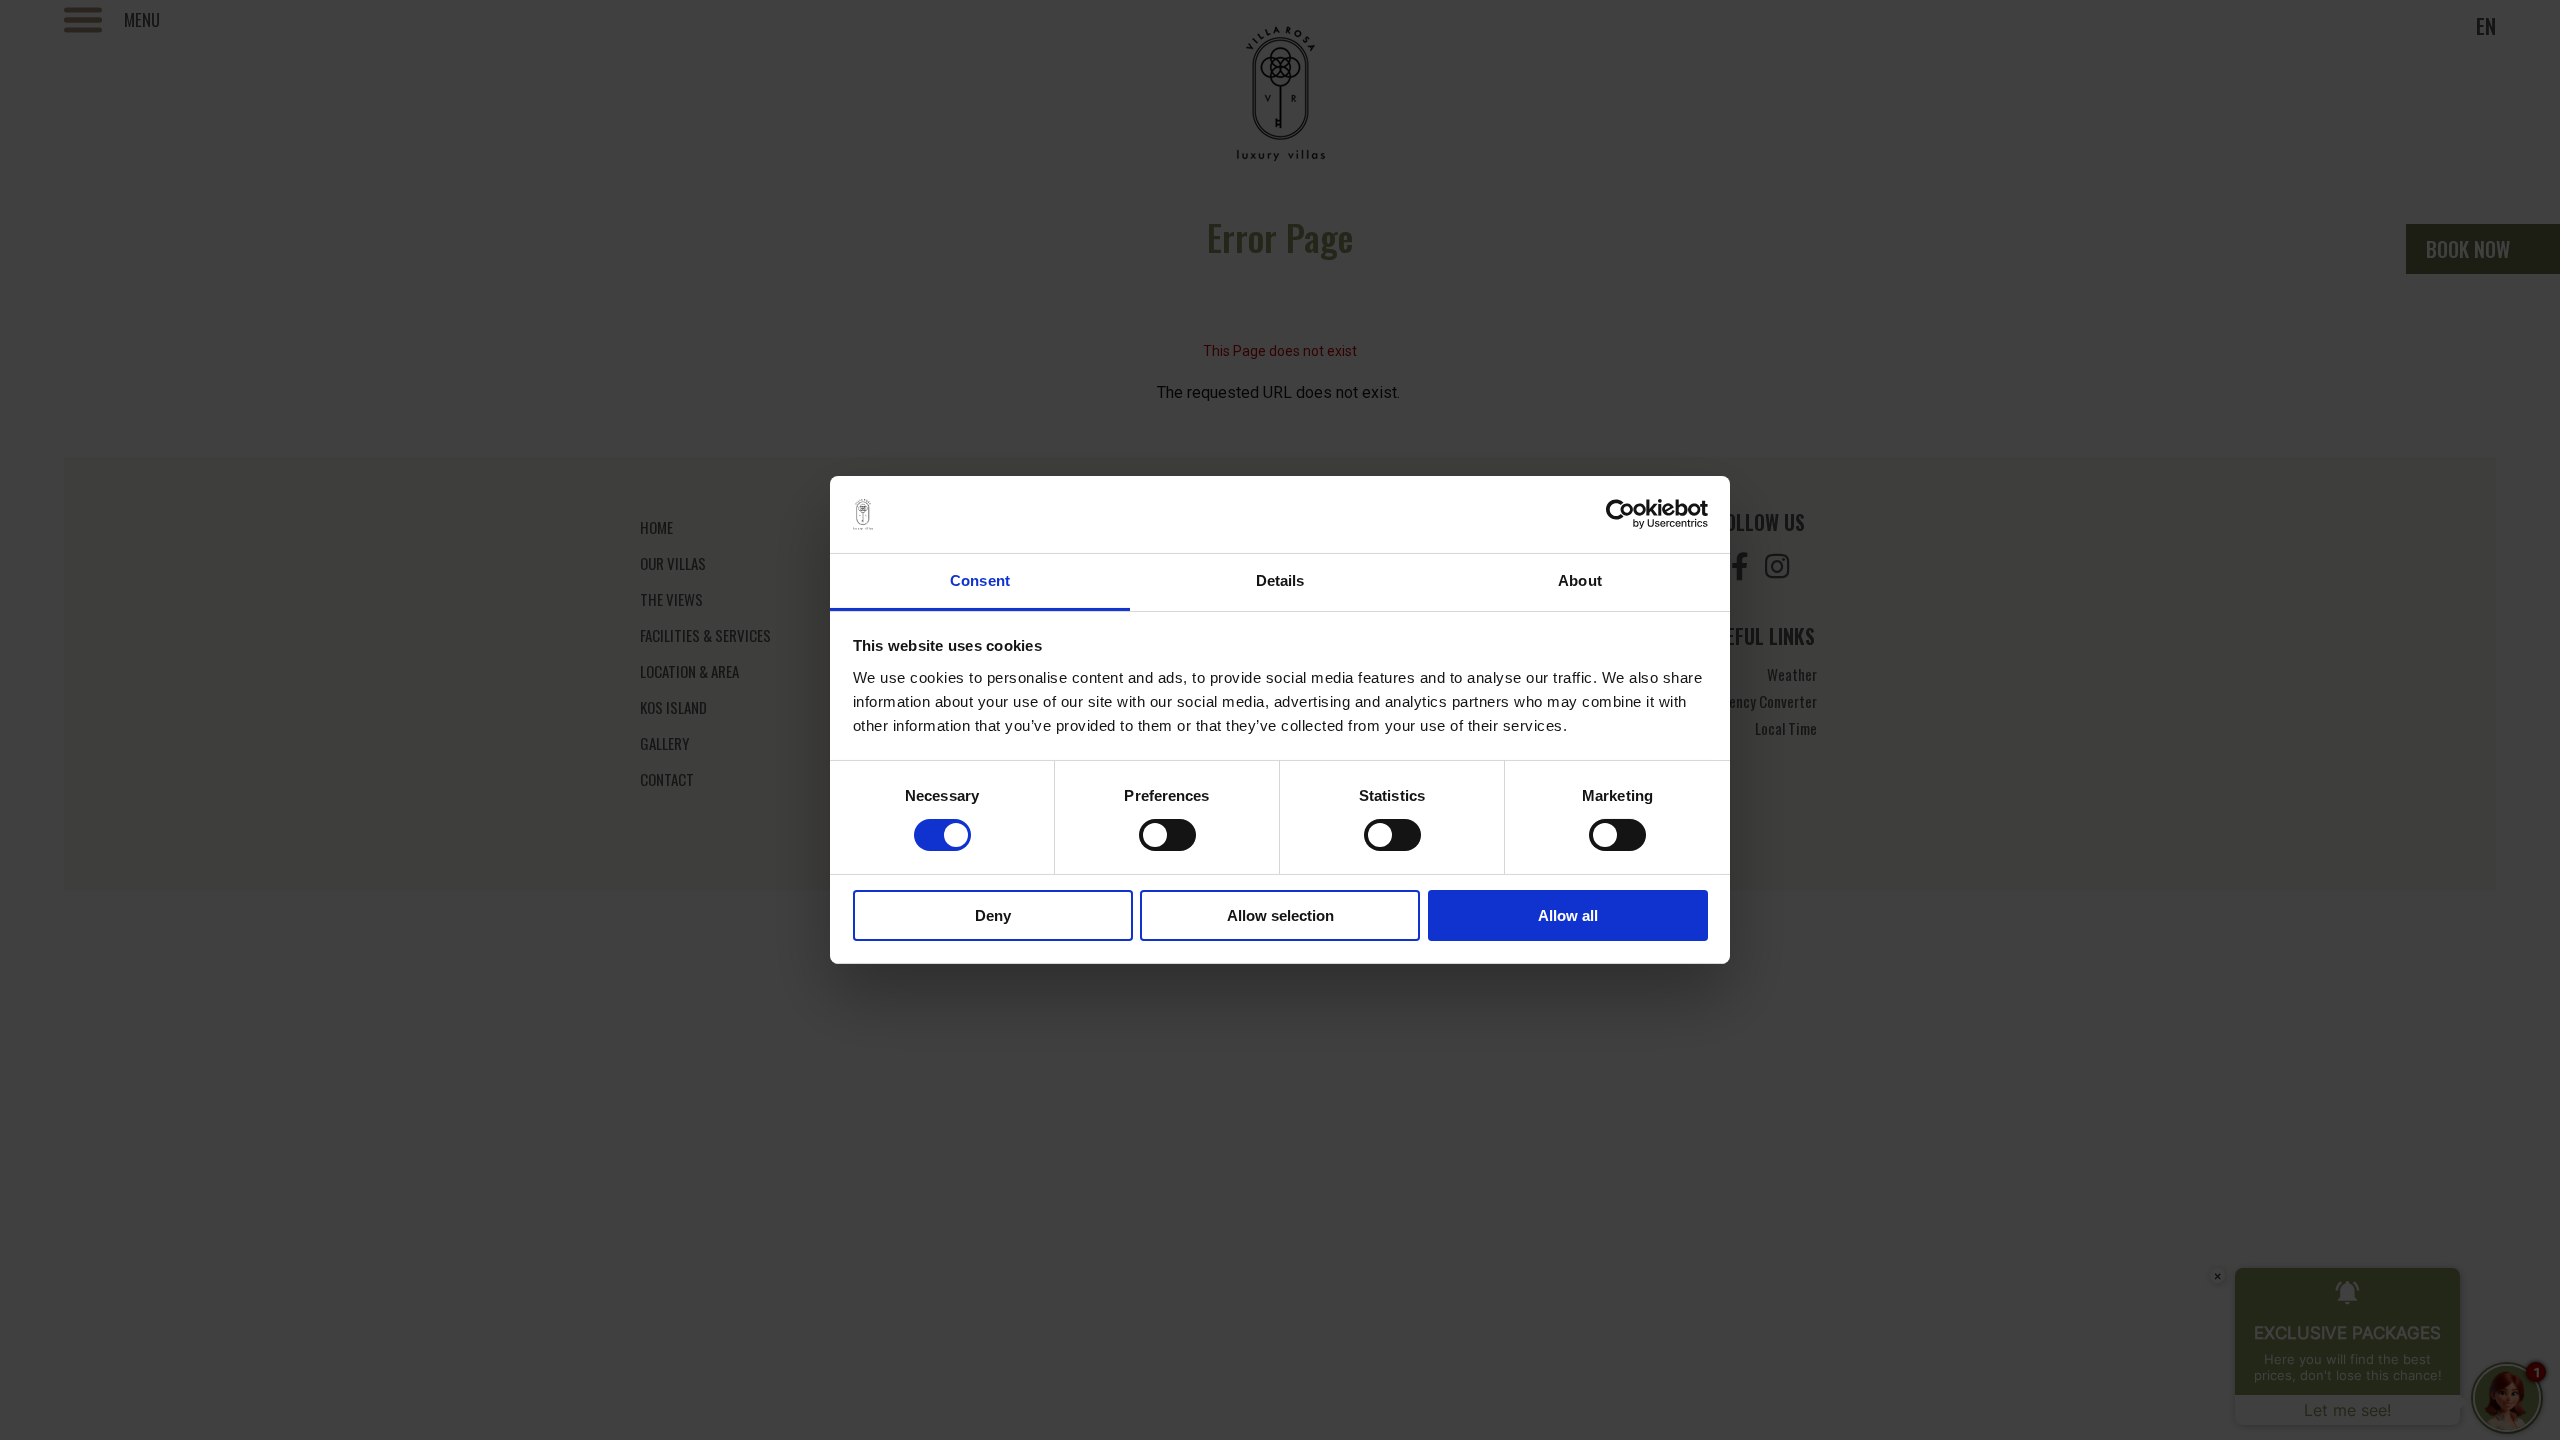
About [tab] (1580, 580)
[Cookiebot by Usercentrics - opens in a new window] (1620, 514)
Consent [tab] (980, 580)
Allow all (1568, 915)
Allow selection (1280, 915)
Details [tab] (1280, 580)
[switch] (1167, 835)
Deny (993, 915)
